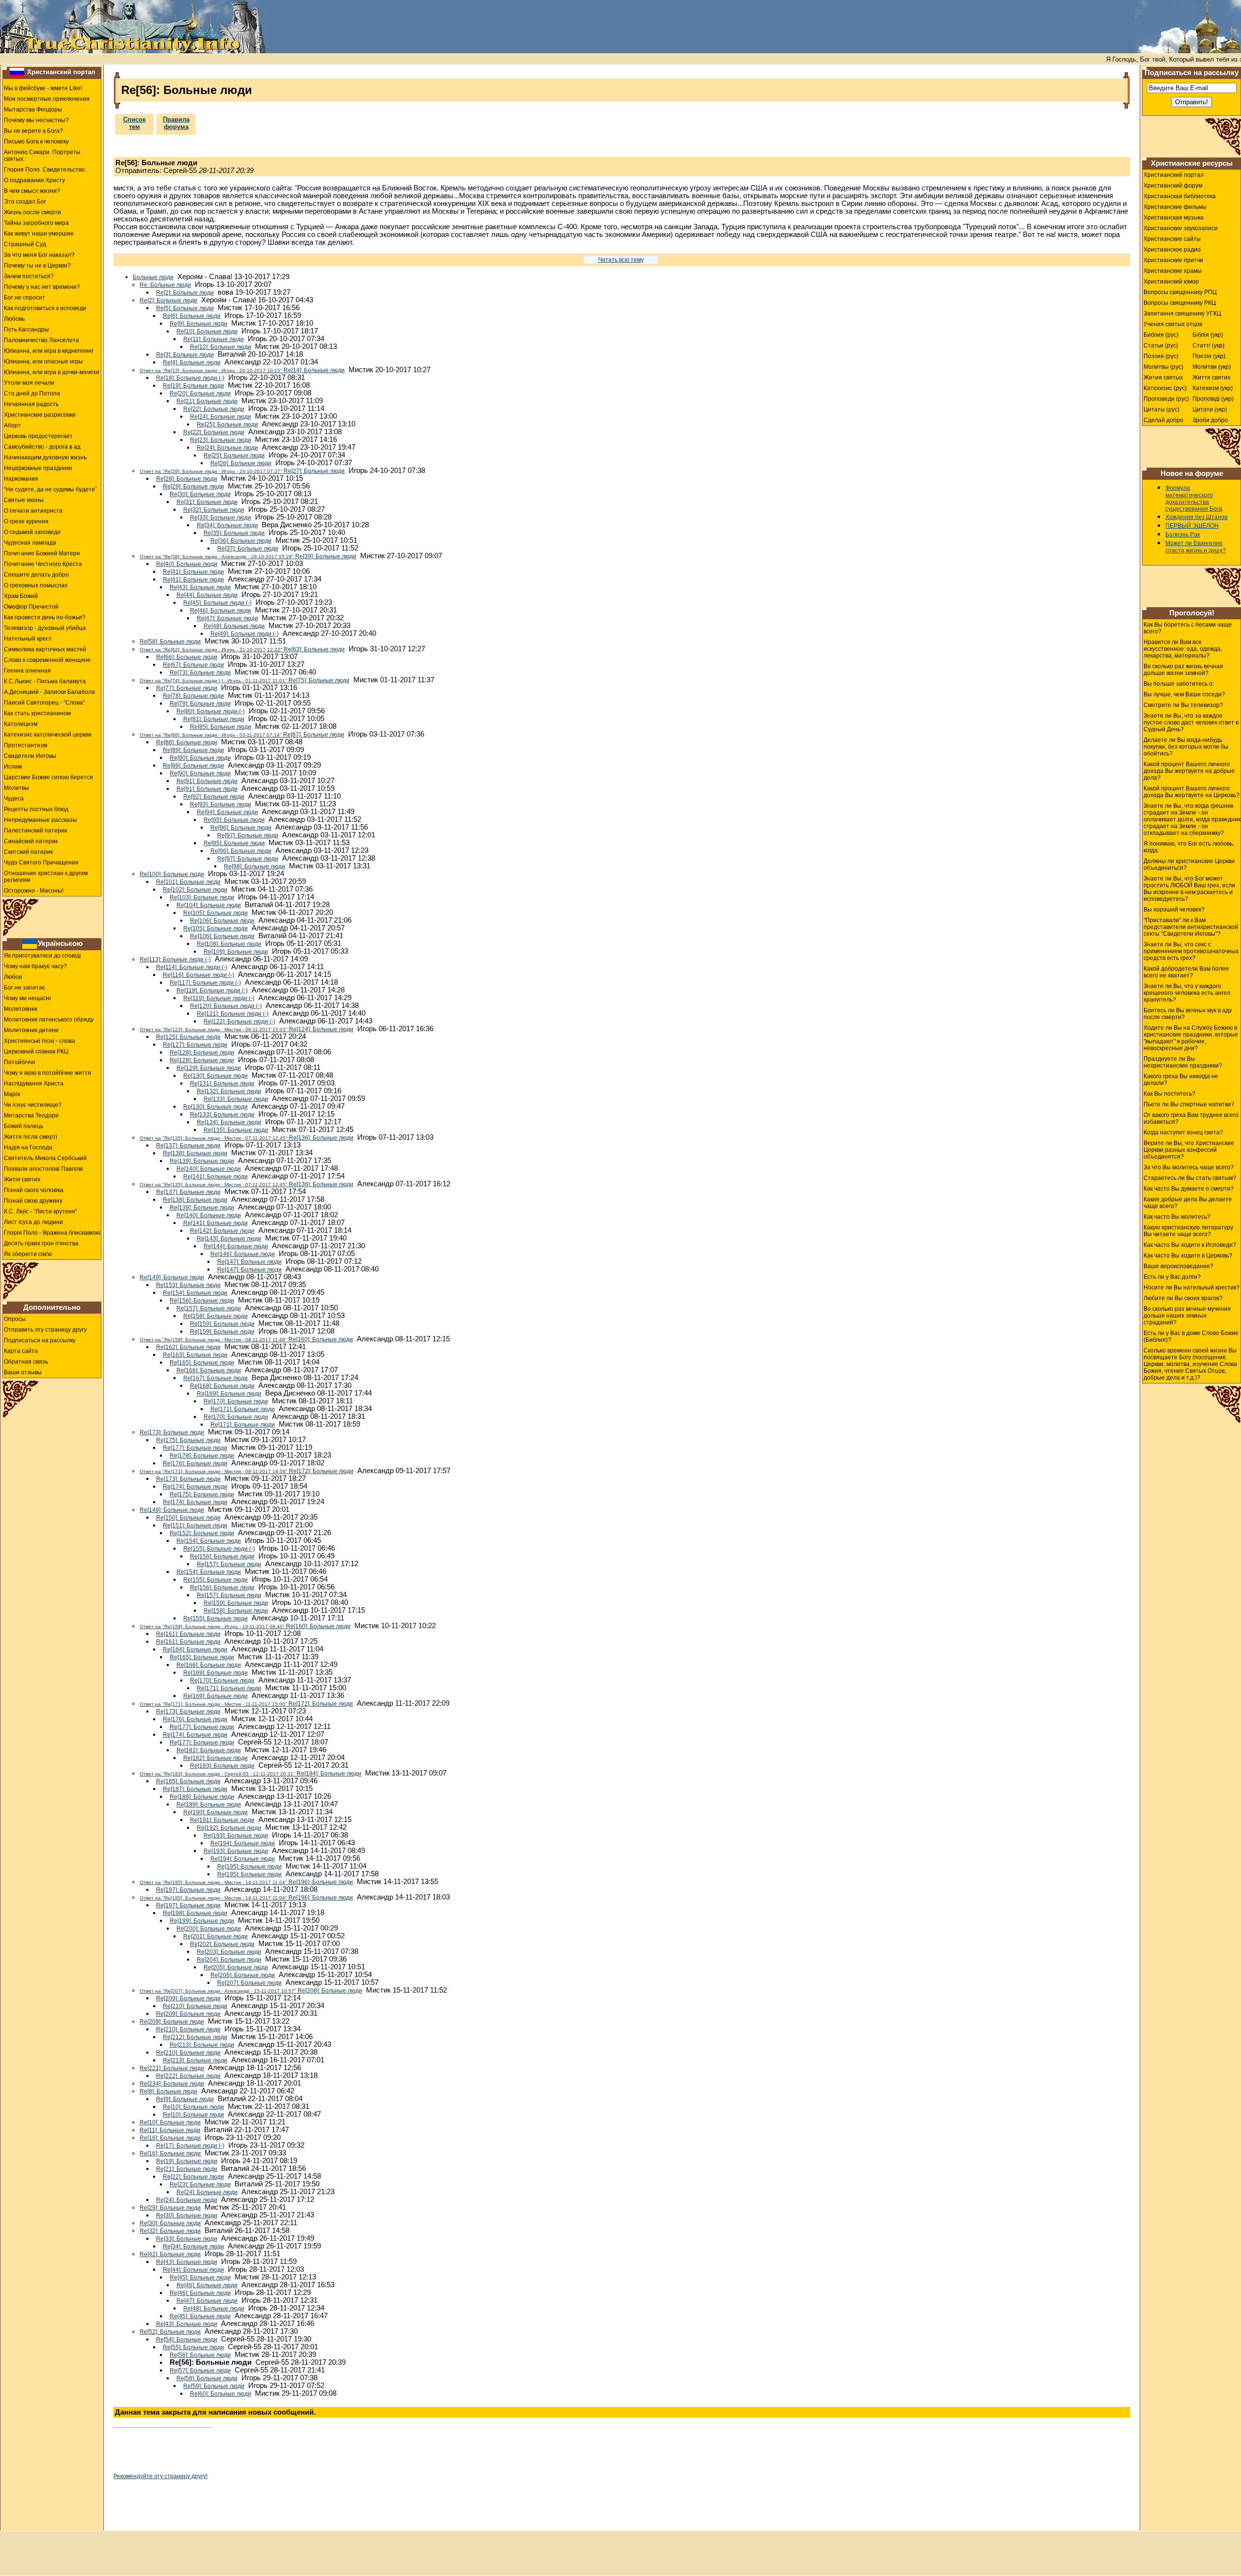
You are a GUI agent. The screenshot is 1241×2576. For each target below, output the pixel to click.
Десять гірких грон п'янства (41, 1243)
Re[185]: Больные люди (188, 1781)
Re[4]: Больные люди (192, 362)
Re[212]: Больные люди (195, 2037)
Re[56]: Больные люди (200, 2355)
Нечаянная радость (31, 404)
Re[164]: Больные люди (195, 1649)
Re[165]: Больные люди (202, 1363)
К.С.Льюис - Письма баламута (45, 681)
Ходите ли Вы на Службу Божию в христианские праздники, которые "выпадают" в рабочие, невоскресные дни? (1191, 1038)
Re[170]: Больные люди (236, 1401)
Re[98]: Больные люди (255, 866)
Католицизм (21, 724)
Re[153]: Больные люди (188, 1285)
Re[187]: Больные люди (195, 1789)
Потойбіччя (20, 1062)
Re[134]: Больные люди (229, 1122)
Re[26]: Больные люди (241, 463)
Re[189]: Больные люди (209, 1805)
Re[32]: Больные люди (214, 510)
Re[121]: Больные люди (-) (233, 1014)
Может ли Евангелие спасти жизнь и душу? (1196, 547)
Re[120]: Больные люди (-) (226, 1006)
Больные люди (153, 277)
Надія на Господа (28, 1147)
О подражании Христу (34, 180)
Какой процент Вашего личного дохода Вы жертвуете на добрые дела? (1189, 771)
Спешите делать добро (36, 575)
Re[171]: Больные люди (243, 1409)
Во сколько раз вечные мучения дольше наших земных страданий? (1187, 1316)
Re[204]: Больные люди (229, 1960)
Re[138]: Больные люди (195, 1153)
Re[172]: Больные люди (247, 1471)
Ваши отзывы (23, 1372)
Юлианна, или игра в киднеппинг (49, 351)
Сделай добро (1163, 420)
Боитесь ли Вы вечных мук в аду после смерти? (1188, 1014)
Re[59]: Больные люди (214, 2386)
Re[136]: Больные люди (247, 1138)
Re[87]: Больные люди (242, 735)
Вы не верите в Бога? (33, 131)
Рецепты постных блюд (36, 809)
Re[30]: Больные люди (200, 494)
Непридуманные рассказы (40, 820)
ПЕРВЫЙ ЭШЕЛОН (1192, 526)
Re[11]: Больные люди (214, 339)
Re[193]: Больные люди (236, 1836)
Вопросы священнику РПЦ (1180, 292)
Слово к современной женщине (47, 660)
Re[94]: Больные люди (227, 812)
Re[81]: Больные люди (214, 719)
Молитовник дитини (31, 1030)
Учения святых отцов (1173, 324)
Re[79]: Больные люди (200, 704)
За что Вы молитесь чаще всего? (1189, 1167)
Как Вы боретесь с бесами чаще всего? (1188, 628)
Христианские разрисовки (40, 415)
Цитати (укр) (1210, 409)
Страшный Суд (25, 244)
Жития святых (1163, 377)
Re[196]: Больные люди (246, 1882)
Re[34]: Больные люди (227, 525)
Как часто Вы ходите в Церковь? (1188, 1256)
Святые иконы (24, 500)
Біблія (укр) (1208, 335)
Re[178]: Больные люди (202, 1456)
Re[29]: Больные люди (193, 487)
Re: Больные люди (165, 285)
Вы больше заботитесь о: (1179, 684)
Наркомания (21, 479)
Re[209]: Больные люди (188, 1998)
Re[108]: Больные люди (229, 944)
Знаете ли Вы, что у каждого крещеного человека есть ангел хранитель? (1187, 993)
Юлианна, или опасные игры (43, 361)
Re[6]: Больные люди (192, 316)
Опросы (15, 1319)
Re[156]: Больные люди (202, 1301)
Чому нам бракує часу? (35, 966)
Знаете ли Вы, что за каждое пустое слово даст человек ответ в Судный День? (1191, 723)
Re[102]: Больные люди (195, 890)
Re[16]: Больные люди (170, 2138)
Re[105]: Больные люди (215, 913)
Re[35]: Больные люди (234, 533)
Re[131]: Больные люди (222, 1084)
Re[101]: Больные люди (188, 882)
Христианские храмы (1173, 271)
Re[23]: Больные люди (221, 440)
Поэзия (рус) (1161, 356)
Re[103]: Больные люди (202, 897)
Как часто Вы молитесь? (1177, 1217)
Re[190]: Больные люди (215, 1812)
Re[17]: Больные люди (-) (190, 2146)
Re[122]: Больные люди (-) (239, 1021)
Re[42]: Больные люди (170, 2254)
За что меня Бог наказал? (39, 255)
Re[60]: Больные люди (221, 2394)
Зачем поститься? (29, 276)
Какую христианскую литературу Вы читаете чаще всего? (1188, 1231)
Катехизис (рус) (1165, 388)
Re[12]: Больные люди (221, 347)
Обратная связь (26, 1362)
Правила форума (176, 123)
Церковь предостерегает (38, 436)
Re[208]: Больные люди (251, 1991)
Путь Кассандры (26, 330)
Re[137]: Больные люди (188, 1146)
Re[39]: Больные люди (248, 556)
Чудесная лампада (30, 543)
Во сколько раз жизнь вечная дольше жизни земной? (1183, 670)
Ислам (13, 767)
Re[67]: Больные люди (193, 665)
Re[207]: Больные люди (249, 1983)
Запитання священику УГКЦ (1182, 314)
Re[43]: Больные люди (200, 587)
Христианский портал (61, 72)
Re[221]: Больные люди (172, 2068)
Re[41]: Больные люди (193, 572)
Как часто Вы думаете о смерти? (1189, 1189)
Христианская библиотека (1180, 196)
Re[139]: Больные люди (202, 1161)
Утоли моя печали (29, 383)
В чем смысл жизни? (32, 191)
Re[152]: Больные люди (202, 1533)
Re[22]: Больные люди (214, 409)
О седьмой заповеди (32, 532)
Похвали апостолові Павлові (43, 1169)
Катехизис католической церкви (48, 735)
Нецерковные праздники (38, 468)
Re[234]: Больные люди (172, 2084)
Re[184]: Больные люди (250, 1774)
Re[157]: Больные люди (209, 1308)
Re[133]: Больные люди (236, 1099)
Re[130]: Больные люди (215, 1076)
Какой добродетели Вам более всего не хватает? (1186, 972)
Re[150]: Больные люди (188, 1518)
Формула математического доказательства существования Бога (1194, 498)
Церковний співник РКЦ (36, 1052)
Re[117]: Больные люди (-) (205, 983)
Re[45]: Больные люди (200, 2278)
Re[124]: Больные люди (247, 1029)
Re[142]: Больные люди (222, 1231)
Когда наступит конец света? (1183, 1132)
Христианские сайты (1172, 239)
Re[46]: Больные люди (221, 611)
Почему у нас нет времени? (42, 287)
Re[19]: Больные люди (193, 386)
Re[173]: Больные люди (172, 1432)
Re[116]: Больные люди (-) (199, 975)
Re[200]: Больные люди (209, 1929)
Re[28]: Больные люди (187, 479)
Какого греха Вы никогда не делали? (1181, 1080)
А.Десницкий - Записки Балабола (49, 692)
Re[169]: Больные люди (229, 1394)
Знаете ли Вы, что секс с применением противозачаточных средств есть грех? (1191, 951)
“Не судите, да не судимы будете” (50, 489)
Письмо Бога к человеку (36, 141)
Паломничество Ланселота (41, 340)
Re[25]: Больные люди (227, 424)
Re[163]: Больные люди (195, 1355)
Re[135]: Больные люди (236, 1130)
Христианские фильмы (1175, 207)
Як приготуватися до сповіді (42, 956)
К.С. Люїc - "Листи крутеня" (40, 1211)
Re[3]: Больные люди (185, 355)
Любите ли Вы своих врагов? (1183, 1298)
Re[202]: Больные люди (222, 1944)
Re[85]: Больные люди (221, 727)
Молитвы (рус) (1163, 367)
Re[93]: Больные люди (221, 804)
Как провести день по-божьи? (45, 617)
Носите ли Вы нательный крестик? (1192, 1288)
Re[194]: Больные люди (243, 1843)
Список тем (135, 123)
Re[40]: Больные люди (187, 564)
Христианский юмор (1171, 282)
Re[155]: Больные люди (215, 1580)
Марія (12, 1094)
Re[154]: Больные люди (195, 1293)
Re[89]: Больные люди (193, 750)
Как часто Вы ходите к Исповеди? (1190, 1245)
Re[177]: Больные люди (195, 1448)
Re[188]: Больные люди (202, 1797)
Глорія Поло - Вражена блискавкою (52, 1233)
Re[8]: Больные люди (168, 2091)
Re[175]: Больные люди (188, 1440)
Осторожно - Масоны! (34, 891)
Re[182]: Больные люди (215, 1758)
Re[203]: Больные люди (229, 1952)
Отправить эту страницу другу (45, 1330)
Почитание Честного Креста (43, 564)
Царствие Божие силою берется (48, 777)
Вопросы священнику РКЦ (1180, 303)
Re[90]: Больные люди (200, 758)
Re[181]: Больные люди (209, 1750)
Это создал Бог (25, 202)
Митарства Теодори (31, 1115)
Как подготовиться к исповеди (45, 308)
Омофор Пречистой (31, 607)
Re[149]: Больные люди (172, 1277)
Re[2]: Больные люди (185, 293)
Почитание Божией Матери (42, 553)
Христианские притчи (1173, 260)
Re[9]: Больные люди (199, 324)
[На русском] (17, 72)
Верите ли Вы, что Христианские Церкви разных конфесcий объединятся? (1189, 1150)
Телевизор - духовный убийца (45, 628)
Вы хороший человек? (1174, 910)
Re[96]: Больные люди (241, 828)
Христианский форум (1173, 186)
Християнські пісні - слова (40, 1041)
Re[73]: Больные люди (200, 673)
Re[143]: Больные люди (229, 1239)
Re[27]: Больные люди (242, 471)
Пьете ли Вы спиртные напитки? (1189, 1104)
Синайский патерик (31, 841)
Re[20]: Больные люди (200, 393)
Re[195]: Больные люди (249, 1867)
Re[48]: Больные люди (234, 626)
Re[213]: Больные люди (202, 2045)
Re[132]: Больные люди (229, 1091)
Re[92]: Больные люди (214, 797)
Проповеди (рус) (1166, 399)
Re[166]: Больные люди (209, 1370)
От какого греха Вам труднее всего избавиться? (1191, 1118)
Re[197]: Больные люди (188, 1890)
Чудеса (14, 799)
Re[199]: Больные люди (202, 1921)
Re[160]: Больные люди (246, 1339)
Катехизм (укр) (1213, 388)
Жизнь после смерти (32, 212)
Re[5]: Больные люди (185, 308)
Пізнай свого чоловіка (34, 1190)
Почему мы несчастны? (36, 120)
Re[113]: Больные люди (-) (175, 959)
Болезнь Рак (1183, 534)
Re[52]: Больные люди (170, 2332)
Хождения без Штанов (1196, 517)
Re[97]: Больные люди (248, 835)
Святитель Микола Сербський (45, 1158)
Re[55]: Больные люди (193, 2347)
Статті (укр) (1209, 346)
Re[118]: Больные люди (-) (212, 990)
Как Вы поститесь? (1169, 1094)
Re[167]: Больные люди (215, 1378)
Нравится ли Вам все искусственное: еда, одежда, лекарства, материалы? (1183, 649)
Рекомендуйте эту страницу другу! (160, 2476)
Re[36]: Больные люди (241, 541)
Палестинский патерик (35, 831)
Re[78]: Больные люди (193, 696)
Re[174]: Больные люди (195, 1487)
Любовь (14, 319)
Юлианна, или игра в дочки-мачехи (52, 372)
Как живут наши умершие (39, 234)
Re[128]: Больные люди (202, 1052)
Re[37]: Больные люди (248, 549)
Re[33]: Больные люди (221, 518)
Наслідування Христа (34, 1084)
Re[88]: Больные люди (187, 742)
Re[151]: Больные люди (195, 1525)
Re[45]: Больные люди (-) (217, 603)
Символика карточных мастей (45, 649)
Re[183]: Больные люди (222, 1766)
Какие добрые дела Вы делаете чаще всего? (1188, 1203)
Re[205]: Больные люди (236, 1967)
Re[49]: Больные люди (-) (245, 634)
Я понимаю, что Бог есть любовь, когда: (1189, 847)
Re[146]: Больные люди (243, 1254)
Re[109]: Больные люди (236, 952)
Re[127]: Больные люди (195, 1045)
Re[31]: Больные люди (207, 502)
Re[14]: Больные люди (242, 370)
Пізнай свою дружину (33, 1201)
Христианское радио (1172, 250)
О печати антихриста (33, 511)
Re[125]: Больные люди (188, 1037)
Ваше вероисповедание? (1178, 1266)
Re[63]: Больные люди (242, 649)
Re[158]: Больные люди (215, 1316)
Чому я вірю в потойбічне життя (48, 1073)
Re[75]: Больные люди (245, 680)
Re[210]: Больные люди (195, 2006)
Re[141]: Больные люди (215, 1177)
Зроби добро (1210, 420)
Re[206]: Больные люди (243, 1975)
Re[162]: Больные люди (188, 1347)
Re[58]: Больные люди (170, 642)
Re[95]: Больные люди (234, 820)
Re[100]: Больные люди (172, 874)
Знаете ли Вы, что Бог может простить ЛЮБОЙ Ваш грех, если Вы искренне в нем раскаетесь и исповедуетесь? (1189, 889)
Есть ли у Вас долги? (1172, 1277)
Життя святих (1211, 377)
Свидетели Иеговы (30, 756)
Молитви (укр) (1212, 367)
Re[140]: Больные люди (209, 1169)
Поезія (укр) (1209, 356)
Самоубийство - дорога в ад (42, 447)
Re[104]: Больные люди (209, 905)
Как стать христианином (37, 713)
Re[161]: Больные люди (188, 1634)
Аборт (12, 425)
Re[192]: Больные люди (229, 1828)
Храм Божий (21, 596)
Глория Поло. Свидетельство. (45, 170)
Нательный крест (28, 639)
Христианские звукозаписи (1181, 228)
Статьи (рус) (1161, 346)
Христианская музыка (1174, 218)
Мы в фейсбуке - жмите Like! (43, 88)
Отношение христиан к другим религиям (46, 877)
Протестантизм (25, 745)
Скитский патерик (28, 852)
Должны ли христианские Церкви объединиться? (1189, 864)
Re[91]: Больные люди (207, 781)
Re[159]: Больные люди (222, 1324)
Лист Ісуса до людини (33, 1222)
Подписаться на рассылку (40, 1340)
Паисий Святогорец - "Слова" (44, 703)
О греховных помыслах (36, 585)
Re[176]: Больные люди (195, 1463)
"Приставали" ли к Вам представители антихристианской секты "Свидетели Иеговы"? (1191, 927)
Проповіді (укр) (1213, 399)
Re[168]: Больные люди (222, 1386)
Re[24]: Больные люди (221, 417)
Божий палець (24, 1126)
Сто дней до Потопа (32, 393)
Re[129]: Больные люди (209, 1068)
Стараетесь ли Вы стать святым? (1190, 1178)
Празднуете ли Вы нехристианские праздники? (1183, 1062)
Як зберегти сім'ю (28, 1254)
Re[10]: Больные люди (207, 331)
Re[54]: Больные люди (187, 2340)
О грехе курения (26, 521)
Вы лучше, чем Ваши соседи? (1184, 694)
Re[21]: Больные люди (207, 401)
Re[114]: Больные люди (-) (192, 967)
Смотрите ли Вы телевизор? (1183, 705)
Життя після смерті (31, 1137)
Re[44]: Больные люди (207, 595)
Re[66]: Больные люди (187, 657)
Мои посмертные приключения (47, 99)
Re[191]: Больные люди (222, 1820)
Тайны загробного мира (36, 223)
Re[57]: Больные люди (200, 2371)
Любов (13, 977)
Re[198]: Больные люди (195, 1913)
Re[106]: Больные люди (222, 921)
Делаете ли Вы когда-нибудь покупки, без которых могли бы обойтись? (1186, 747)
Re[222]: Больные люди (188, 2076)
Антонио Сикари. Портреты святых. (42, 156)
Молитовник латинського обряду (49, 1020)
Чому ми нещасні (27, 998)
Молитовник (21, 1009)
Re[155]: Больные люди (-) (219, 1549)
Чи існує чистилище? (33, 1105)
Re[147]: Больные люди (249, 1262)
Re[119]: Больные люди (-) (219, 998)
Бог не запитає (24, 988)
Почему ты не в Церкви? (37, 266)
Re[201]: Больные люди (215, 1936)
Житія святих (22, 1179)
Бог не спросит (24, 298)
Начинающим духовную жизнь (45, 457)
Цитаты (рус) (1161, 409)
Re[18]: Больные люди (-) (190, 378)
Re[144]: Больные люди (236, 1246)
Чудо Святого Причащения (41, 863)
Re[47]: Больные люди (227, 618)
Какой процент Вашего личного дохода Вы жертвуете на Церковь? (1192, 792)
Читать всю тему (621, 260)
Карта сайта (21, 1351)
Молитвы (16, 788)
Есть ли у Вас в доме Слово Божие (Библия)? (1191, 1336)
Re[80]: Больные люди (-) (211, 711)
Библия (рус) (1161, 335)
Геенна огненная (27, 671)
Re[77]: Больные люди (187, 688)
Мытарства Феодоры (33, 110)
